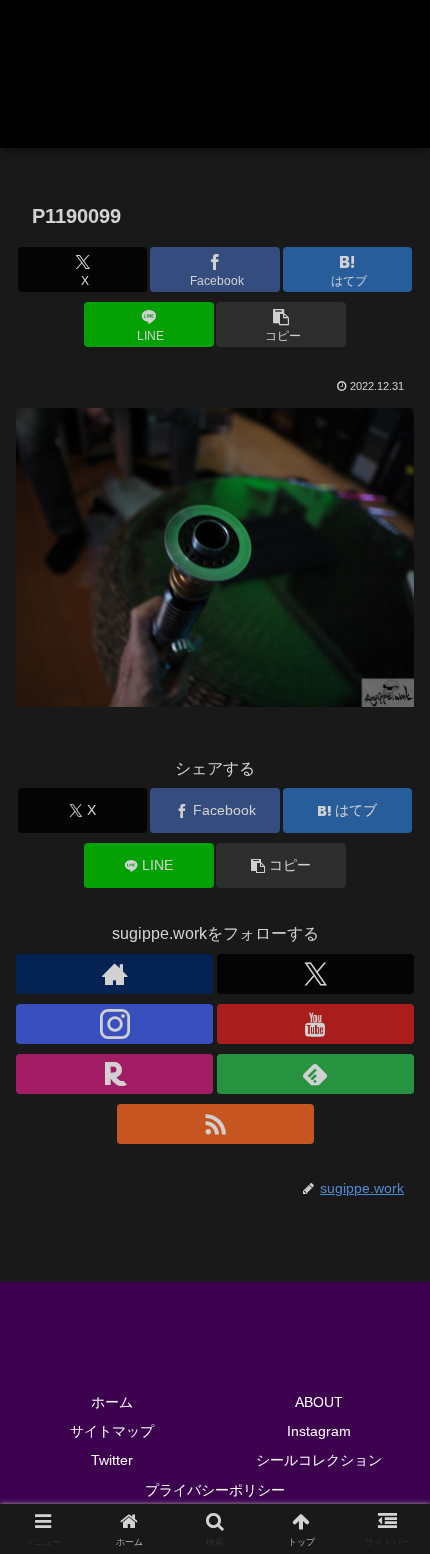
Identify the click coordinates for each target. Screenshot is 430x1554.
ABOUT (319, 1402)
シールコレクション (319, 1460)
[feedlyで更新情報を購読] (315, 1074)
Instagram (319, 1431)
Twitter (112, 1460)
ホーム (112, 1402)
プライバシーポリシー (215, 1490)
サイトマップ (112, 1431)
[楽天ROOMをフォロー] (114, 1074)
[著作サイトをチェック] (114, 974)
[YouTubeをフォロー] (315, 1024)
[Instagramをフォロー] (114, 1024)
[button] (280, 324)
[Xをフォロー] (315, 974)
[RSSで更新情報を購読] (215, 1124)
